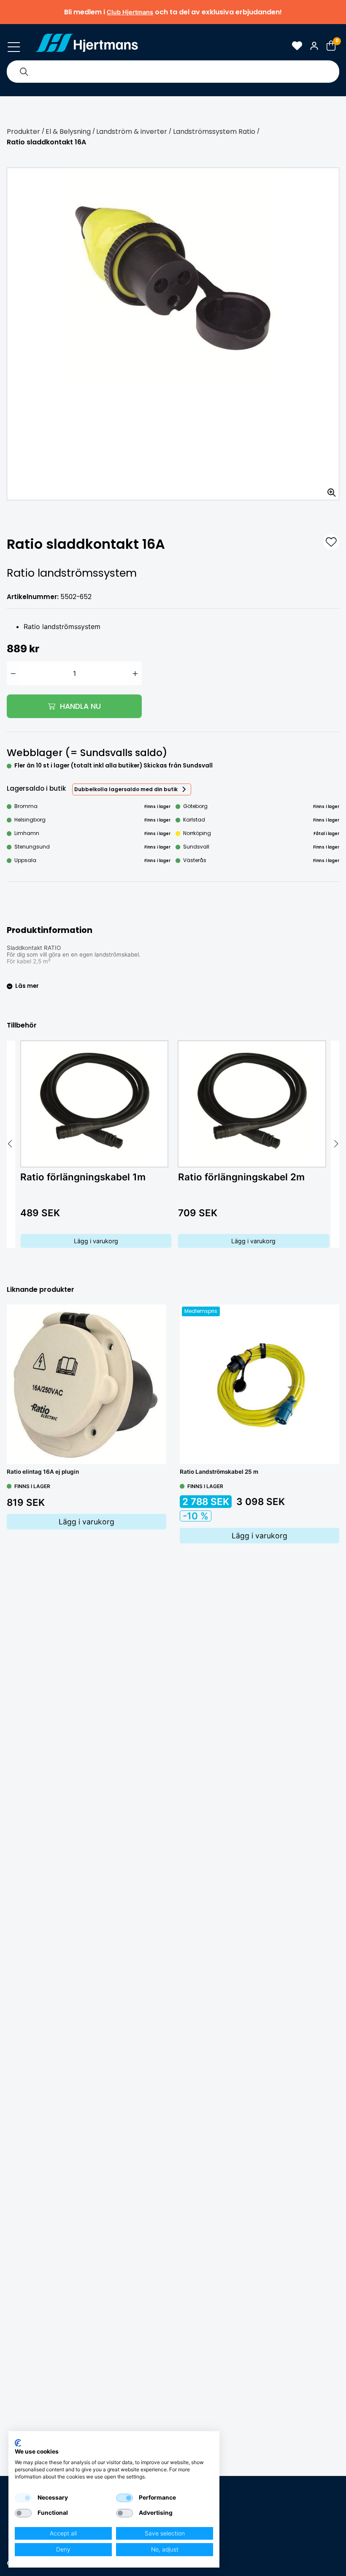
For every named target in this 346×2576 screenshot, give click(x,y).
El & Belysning (68, 132)
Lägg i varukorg (96, 1241)
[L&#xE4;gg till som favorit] (331, 542)
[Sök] (24, 72)
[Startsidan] (86, 46)
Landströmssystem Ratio (214, 132)
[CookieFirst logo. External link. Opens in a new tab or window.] (18, 2443)
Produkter (23, 132)
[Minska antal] (13, 673)
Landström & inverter (132, 132)
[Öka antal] (135, 673)
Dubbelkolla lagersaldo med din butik (126, 789)
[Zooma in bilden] (329, 490)
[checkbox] (23, 2498)
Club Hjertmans (130, 12)
